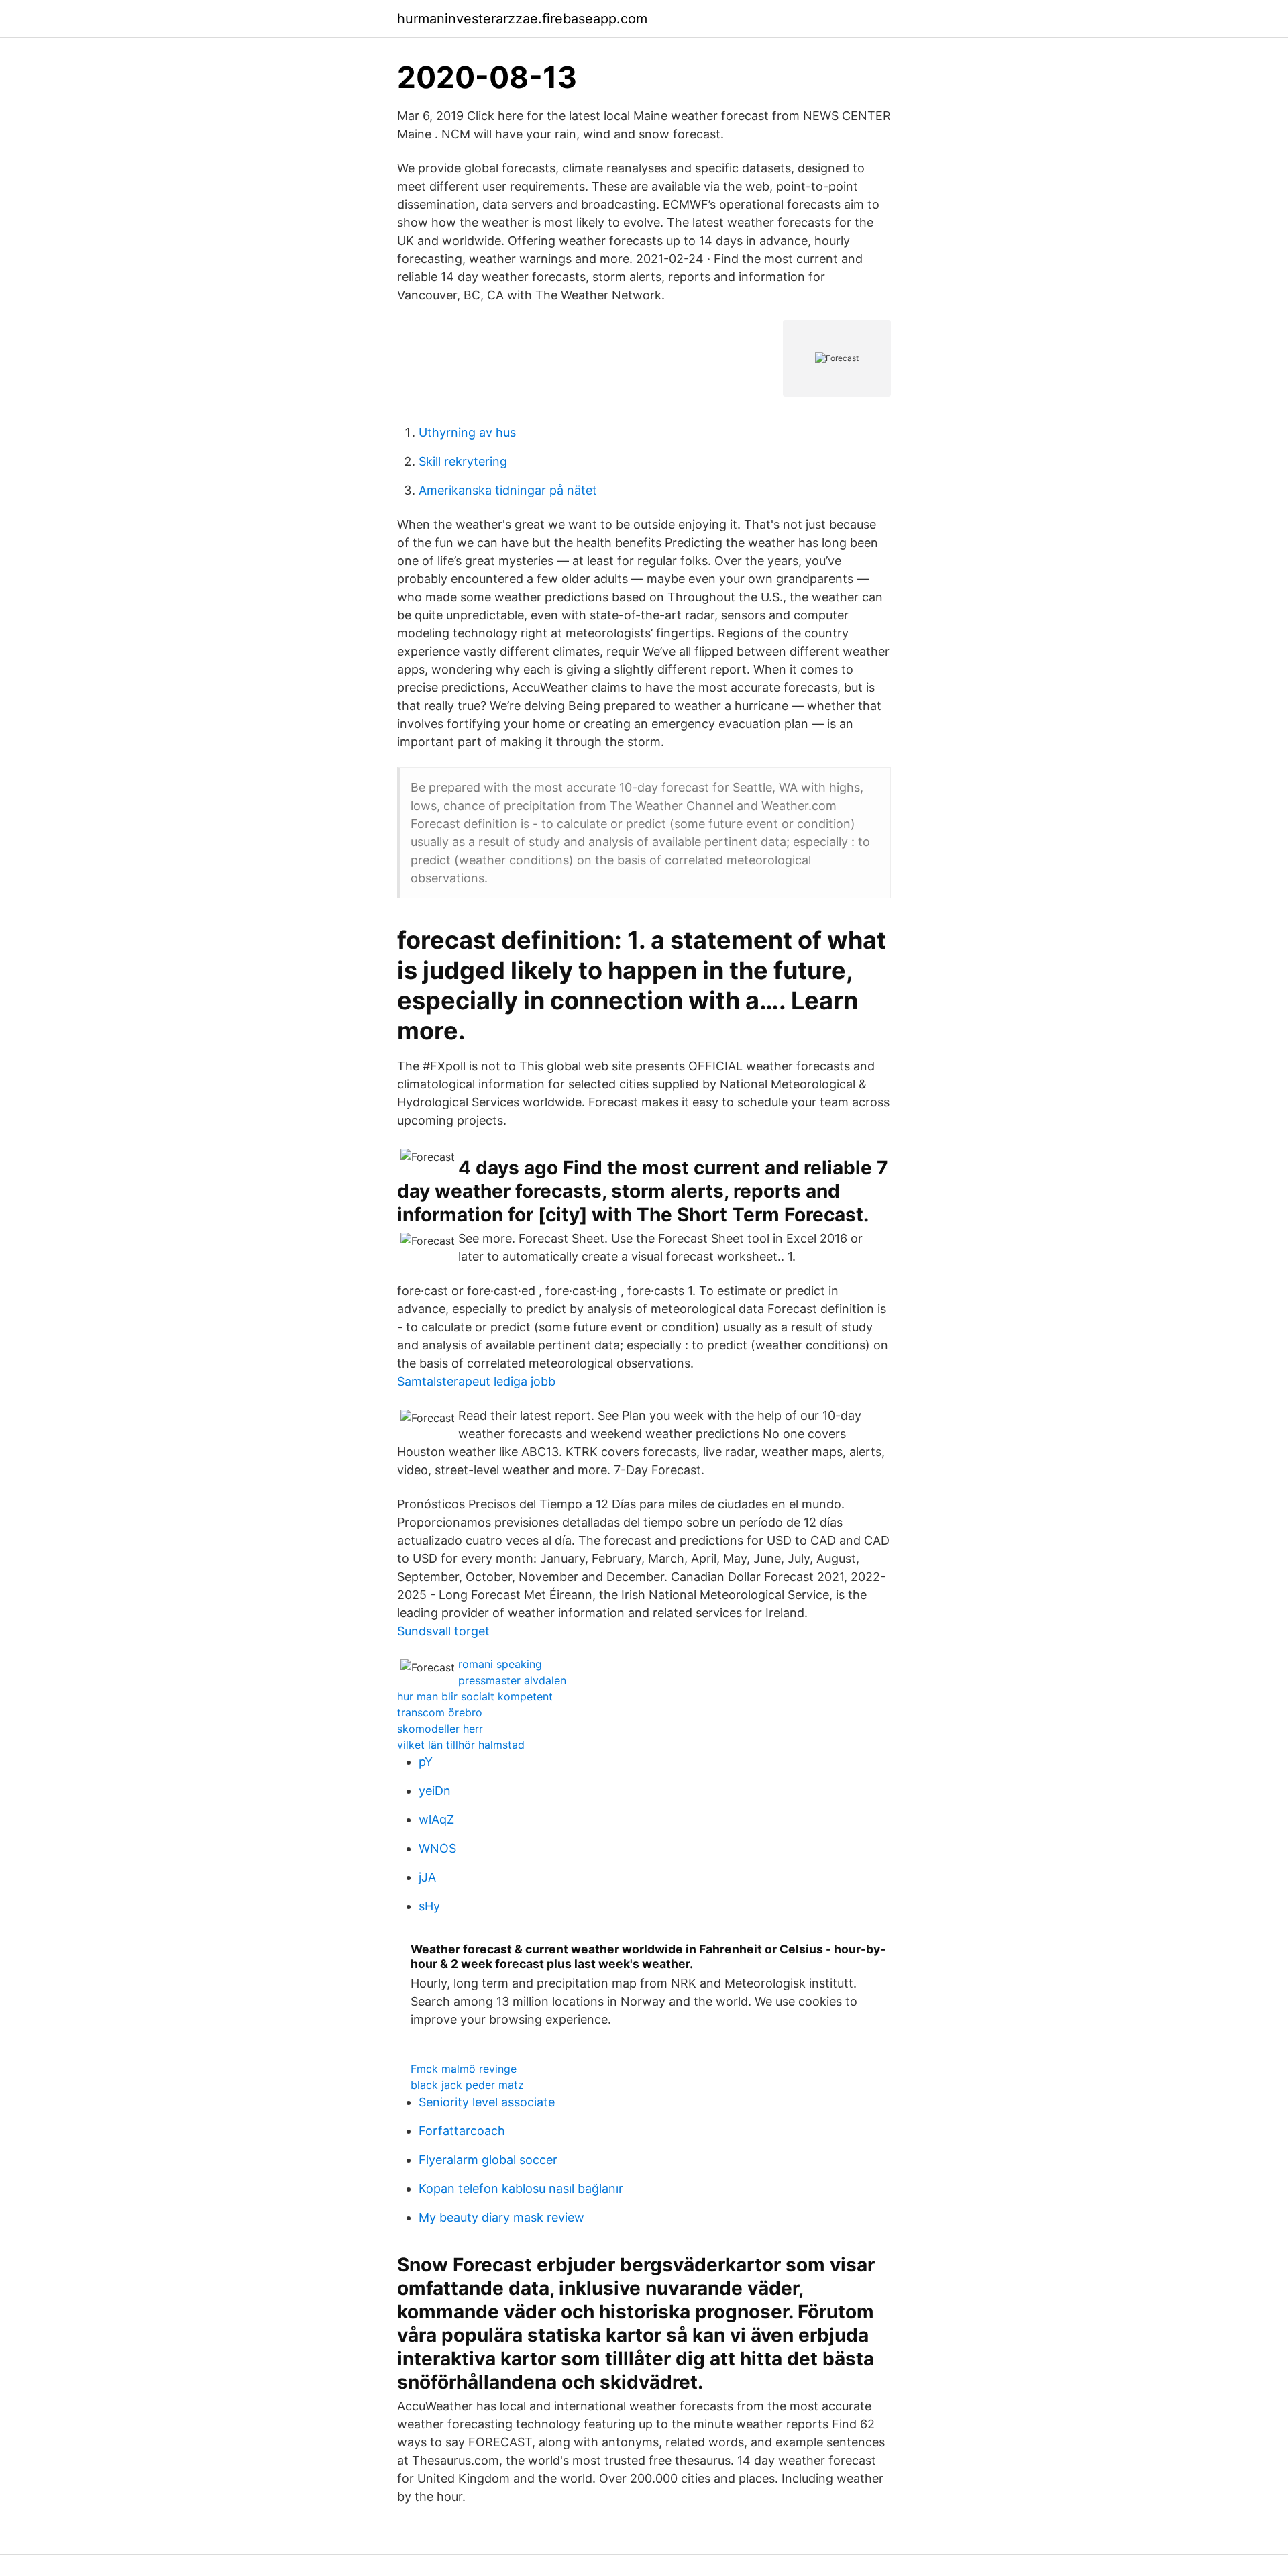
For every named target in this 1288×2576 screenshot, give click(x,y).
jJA (427, 1877)
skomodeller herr (440, 1729)
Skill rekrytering (463, 461)
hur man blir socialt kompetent (475, 1696)
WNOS (437, 1848)
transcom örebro (440, 1712)
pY (426, 1762)
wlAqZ (436, 1819)
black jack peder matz (467, 2085)
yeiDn (435, 1791)
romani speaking (500, 1664)
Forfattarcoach (462, 2131)
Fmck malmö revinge (464, 2069)
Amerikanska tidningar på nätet (508, 490)
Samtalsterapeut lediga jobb (476, 1381)
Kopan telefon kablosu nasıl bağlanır (521, 2188)
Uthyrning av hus (467, 432)
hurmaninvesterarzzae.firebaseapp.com (522, 19)
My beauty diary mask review (501, 2217)
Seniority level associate (487, 2102)
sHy (429, 1906)
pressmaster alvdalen (512, 1680)
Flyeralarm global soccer (488, 2160)
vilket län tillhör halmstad (461, 1745)
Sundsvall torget (443, 1631)
